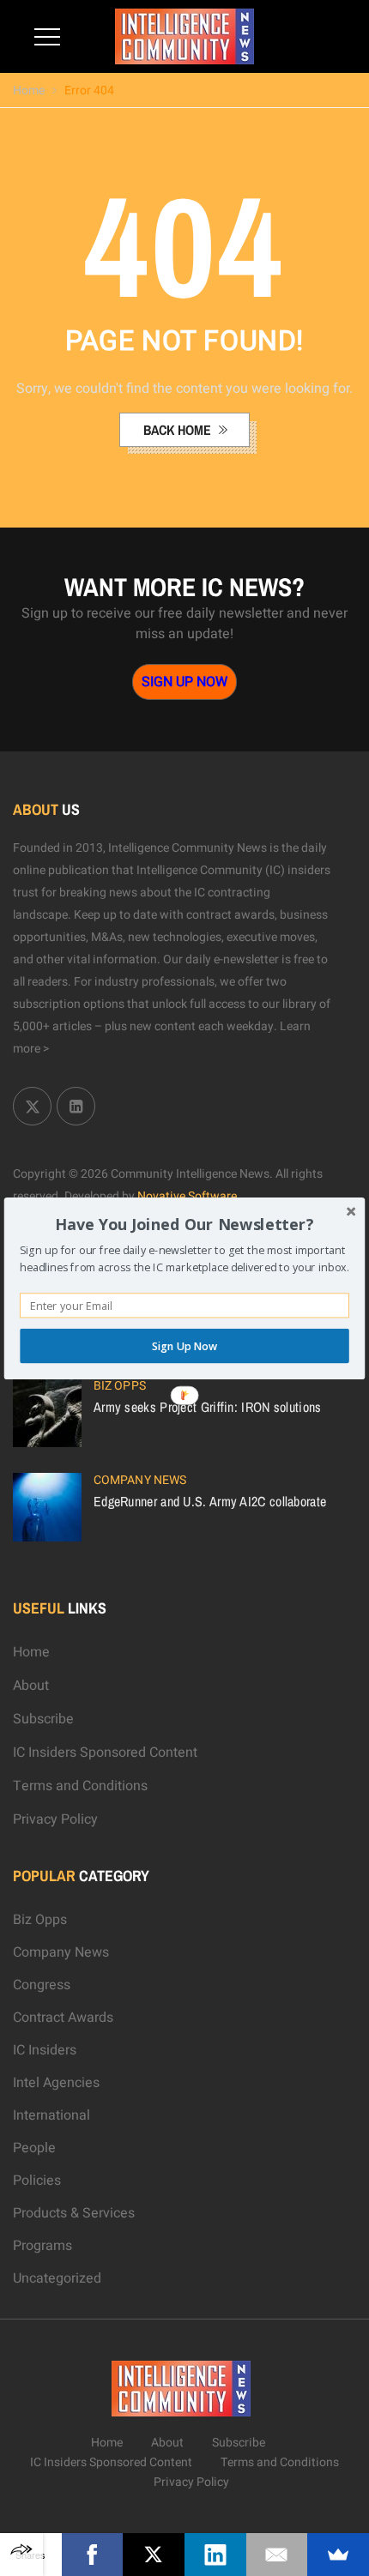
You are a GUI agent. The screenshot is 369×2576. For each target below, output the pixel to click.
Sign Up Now (184, 1345)
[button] (184, 1224)
